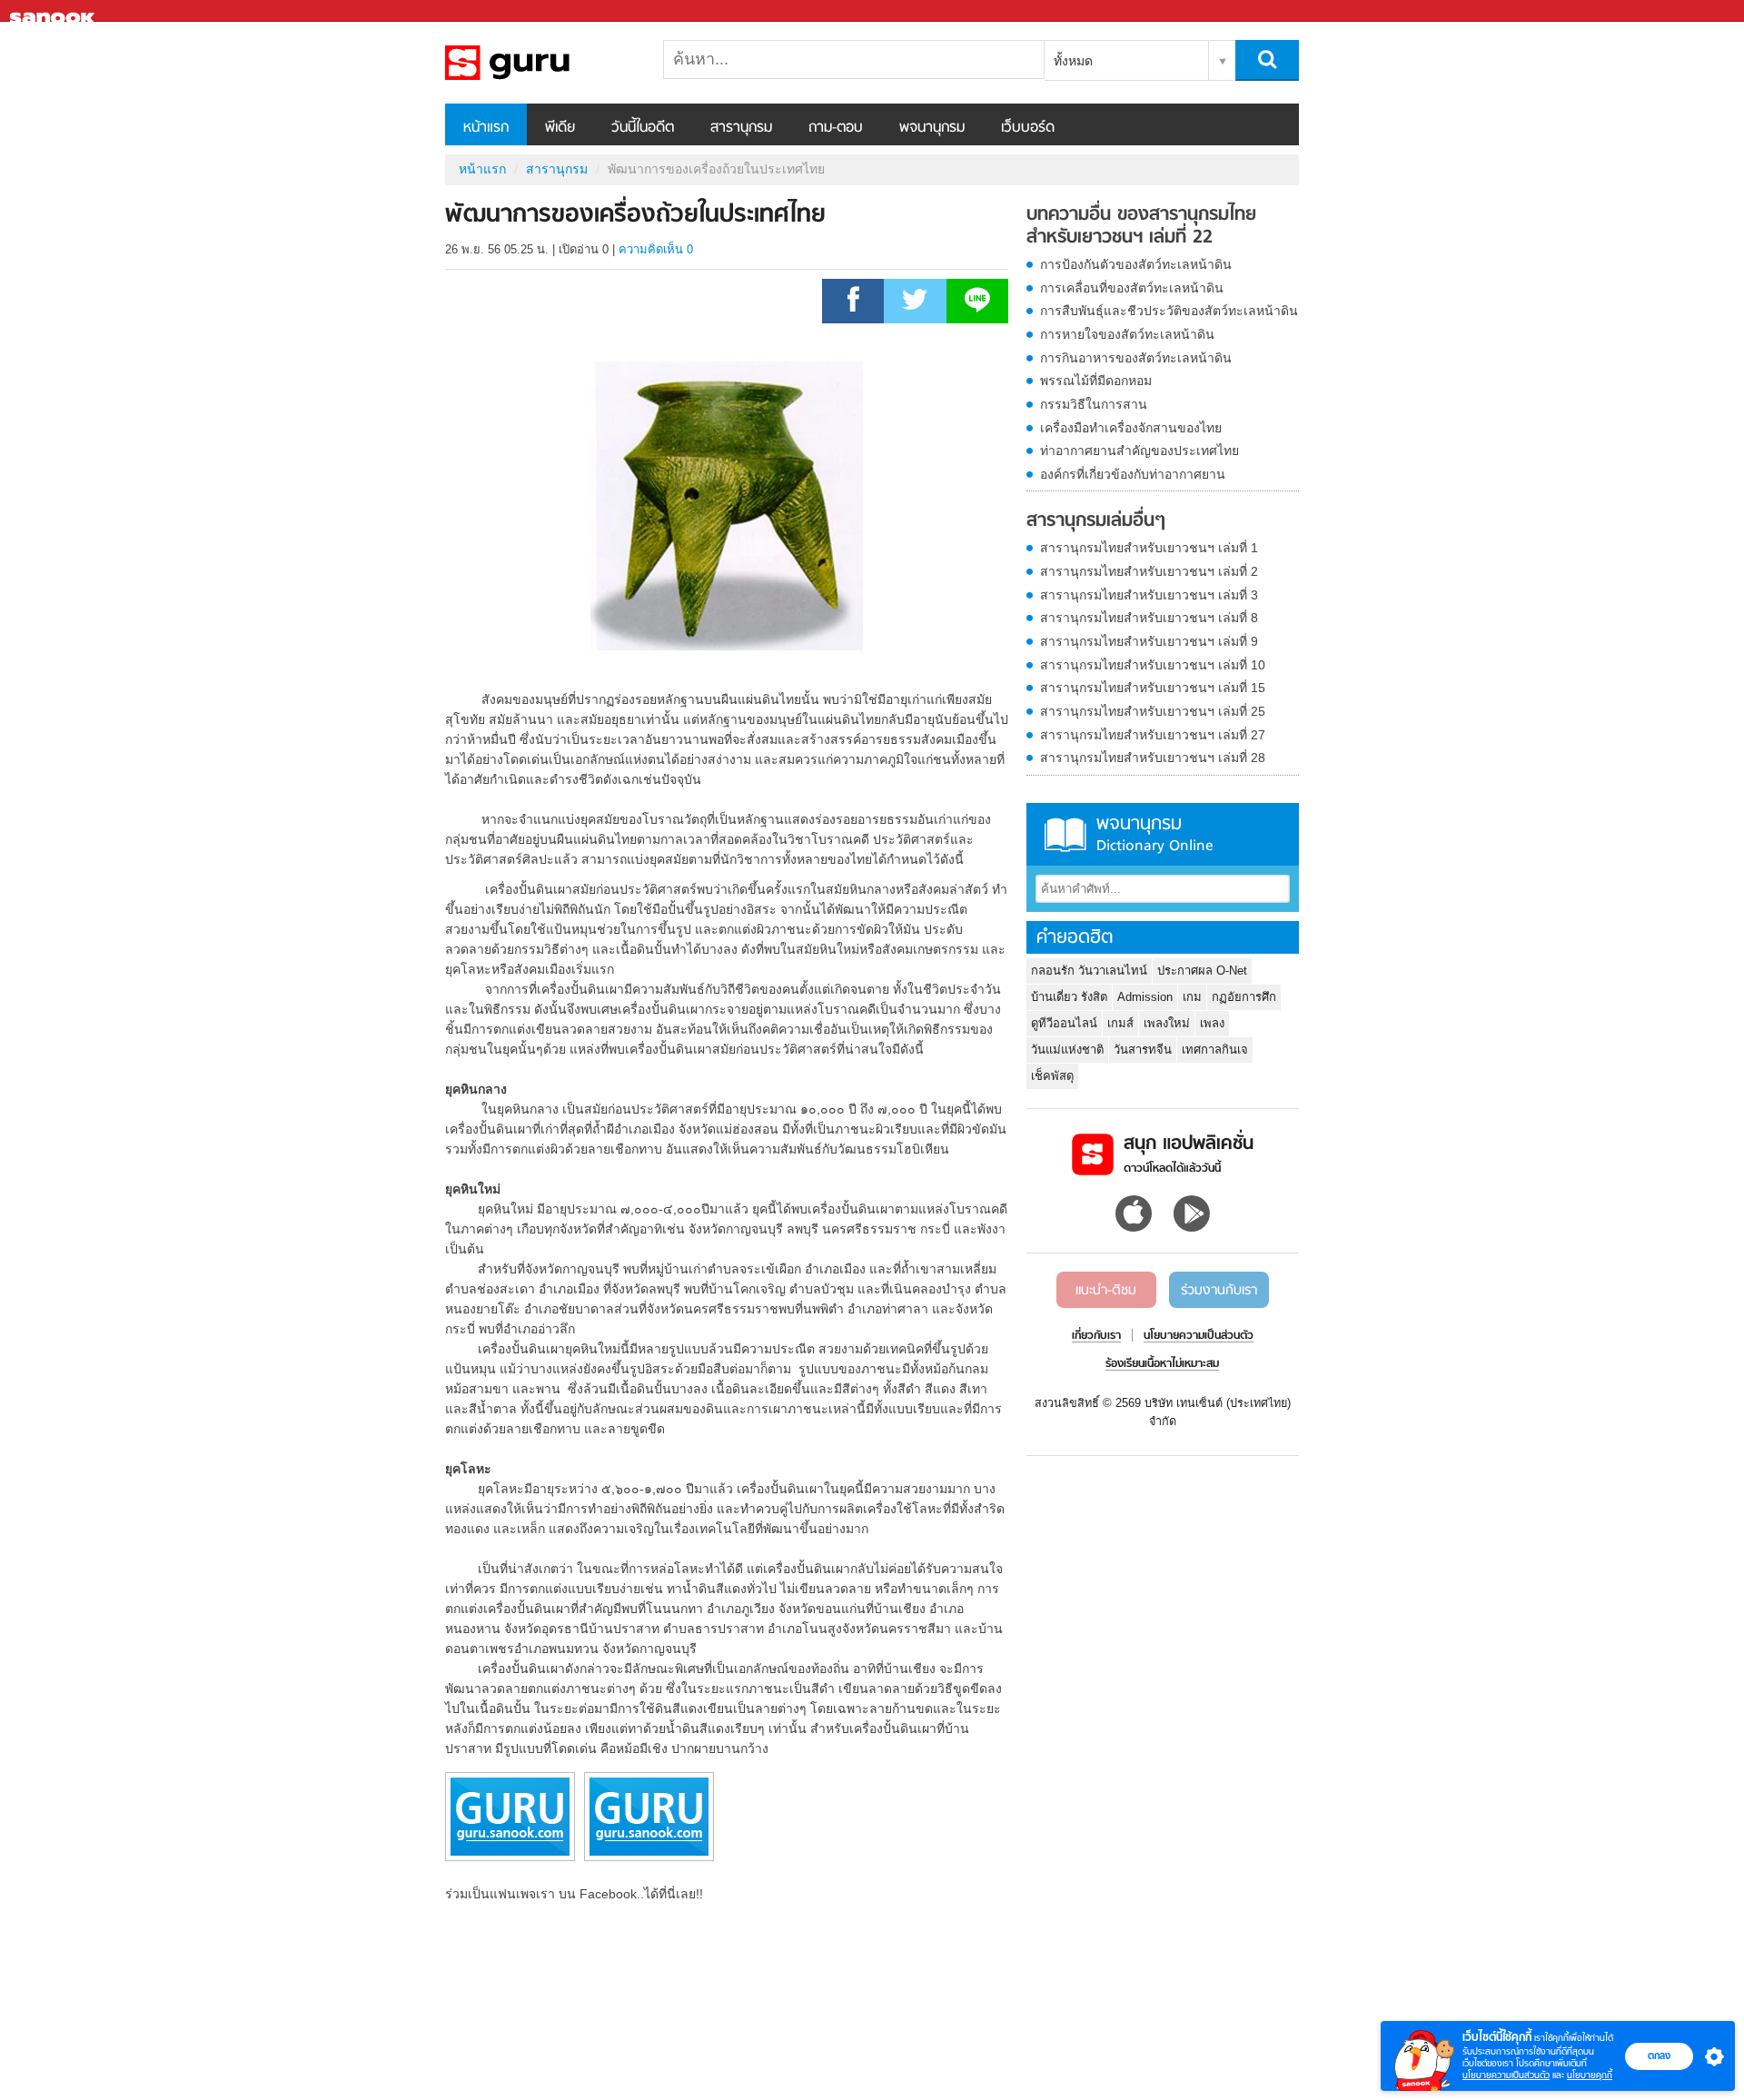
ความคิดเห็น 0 (656, 249)
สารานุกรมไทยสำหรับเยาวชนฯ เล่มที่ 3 (1149, 595)
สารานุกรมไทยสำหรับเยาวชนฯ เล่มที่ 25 (1153, 711)
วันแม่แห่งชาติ (1067, 1050)
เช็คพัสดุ (1052, 1076)
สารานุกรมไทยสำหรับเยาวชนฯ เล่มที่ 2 (1149, 571)
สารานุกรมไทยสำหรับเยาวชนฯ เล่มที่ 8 (1149, 618)
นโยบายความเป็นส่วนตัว (1506, 2075)
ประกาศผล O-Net (1202, 971)
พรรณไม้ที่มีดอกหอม (1096, 381)
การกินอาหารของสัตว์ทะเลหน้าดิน (1136, 358)
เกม (1192, 997)
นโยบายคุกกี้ (1590, 2075)
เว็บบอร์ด (1028, 128)
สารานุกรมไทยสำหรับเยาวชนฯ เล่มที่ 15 (1153, 688)
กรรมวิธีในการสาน (1094, 404)
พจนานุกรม (932, 128)
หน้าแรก (486, 128)
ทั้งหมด (1073, 61)
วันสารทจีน (1143, 1050)
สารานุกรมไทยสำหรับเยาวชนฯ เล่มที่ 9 (1149, 641)
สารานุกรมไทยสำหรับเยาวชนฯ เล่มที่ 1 (1149, 548)
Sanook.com (54, 11)
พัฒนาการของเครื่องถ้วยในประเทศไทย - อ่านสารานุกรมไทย (540, 63)
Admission (1145, 997)
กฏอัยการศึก (1244, 997)
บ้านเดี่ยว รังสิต (1069, 997)
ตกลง (1659, 2055)
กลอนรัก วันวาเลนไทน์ (1089, 971)
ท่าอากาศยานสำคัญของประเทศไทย (1140, 451)
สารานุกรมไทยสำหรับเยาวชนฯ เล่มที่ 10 (1153, 665)
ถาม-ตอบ (836, 128)
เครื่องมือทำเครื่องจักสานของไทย (1131, 428)
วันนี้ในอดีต (643, 128)
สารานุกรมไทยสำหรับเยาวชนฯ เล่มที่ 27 (1153, 735)
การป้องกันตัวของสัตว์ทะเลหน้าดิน (1136, 264)
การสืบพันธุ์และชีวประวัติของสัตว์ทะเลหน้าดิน (1169, 311)
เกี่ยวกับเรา (1096, 1336)
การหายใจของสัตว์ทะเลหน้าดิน (1127, 334)
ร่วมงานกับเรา (1219, 1291)
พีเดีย (560, 128)
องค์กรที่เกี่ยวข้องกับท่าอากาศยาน (1133, 474)
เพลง (1212, 1023)
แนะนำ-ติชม (1106, 1291)
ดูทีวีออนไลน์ (1064, 1023)
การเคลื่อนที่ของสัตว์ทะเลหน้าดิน (1132, 288)
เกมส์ (1120, 1023)
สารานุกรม (741, 128)
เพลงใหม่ (1167, 1023)
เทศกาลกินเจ (1215, 1050)
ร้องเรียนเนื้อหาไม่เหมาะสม (1162, 1364)
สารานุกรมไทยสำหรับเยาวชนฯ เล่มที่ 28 (1153, 758)
